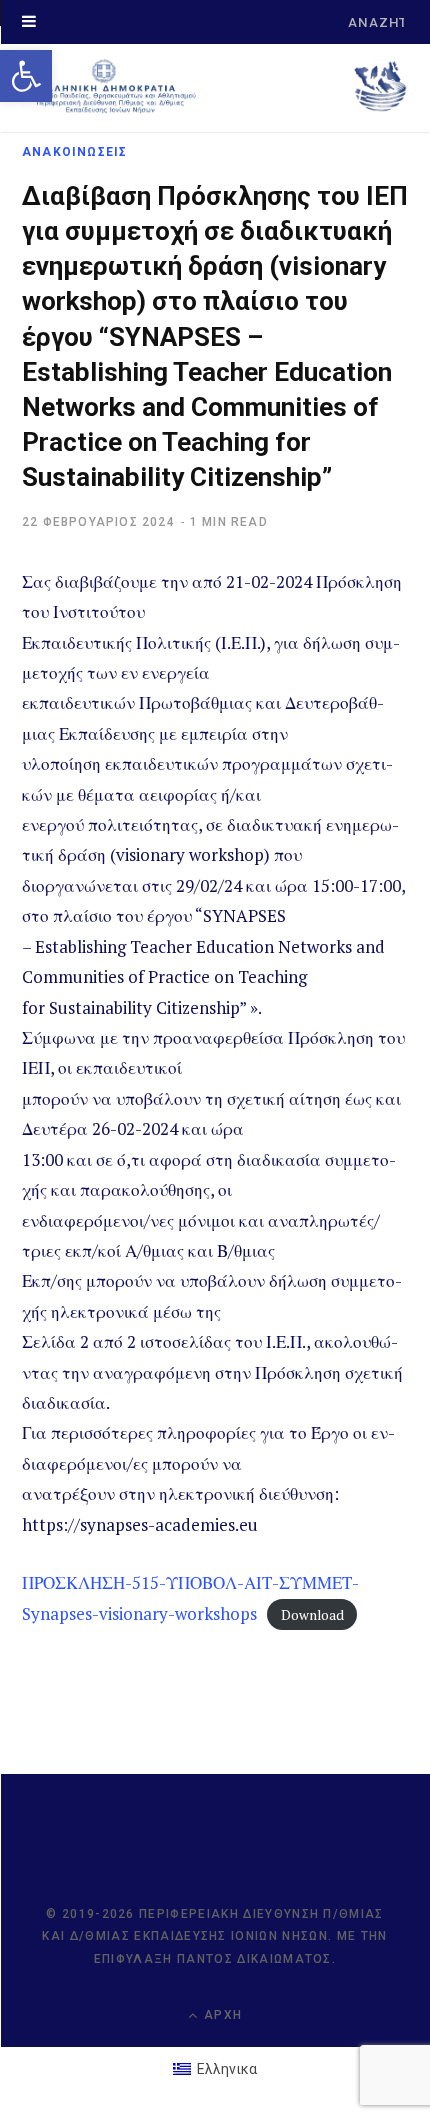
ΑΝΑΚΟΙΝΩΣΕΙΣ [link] (74, 152)
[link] (26, 76)
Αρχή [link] (221, 2015)
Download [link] (312, 1615)
